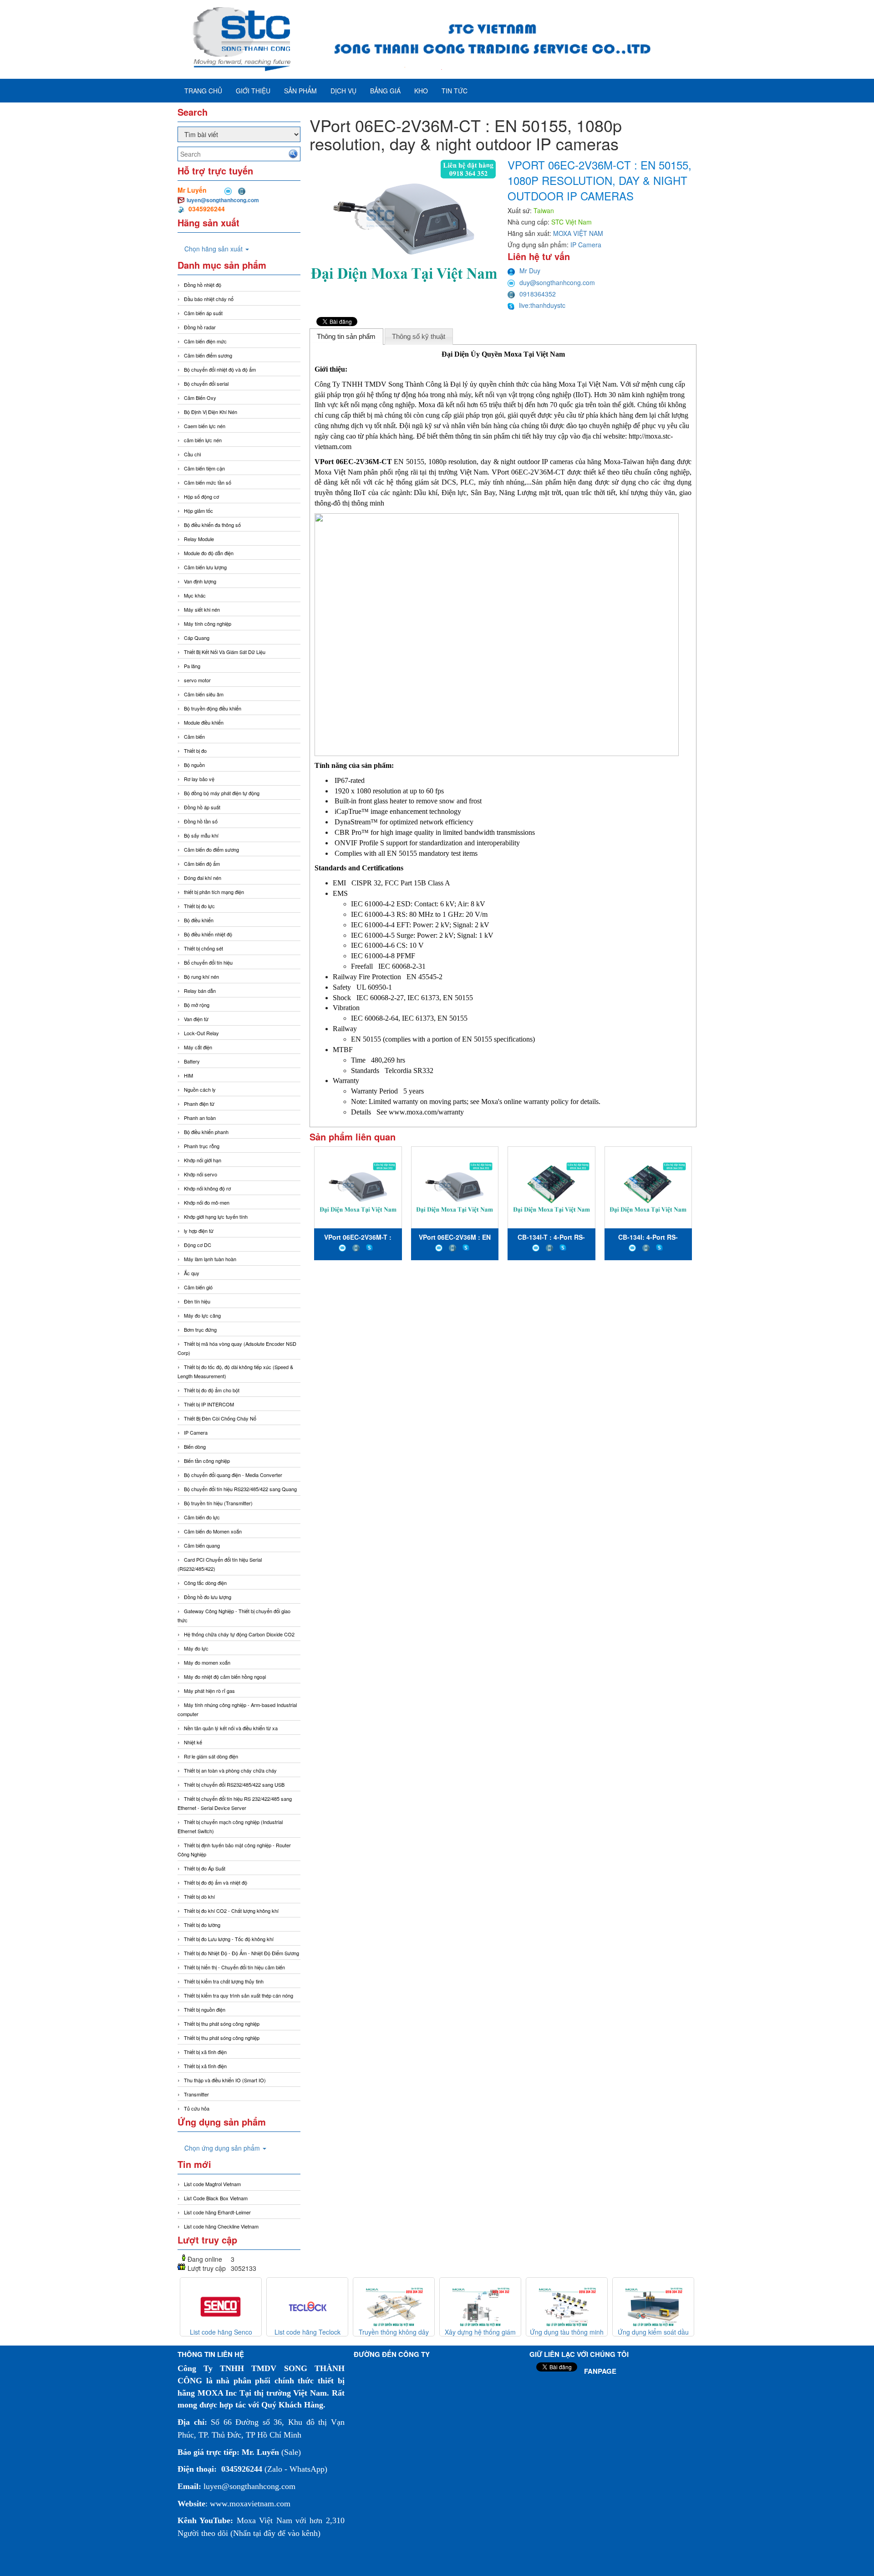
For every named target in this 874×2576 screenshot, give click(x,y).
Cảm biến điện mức (205, 341)
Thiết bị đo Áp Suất (205, 1868)
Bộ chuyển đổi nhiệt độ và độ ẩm (220, 369)
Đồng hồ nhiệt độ (203, 285)
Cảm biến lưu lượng (205, 567)
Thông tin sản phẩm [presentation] (346, 336)
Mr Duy (530, 271)
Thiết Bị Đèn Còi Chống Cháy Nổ (220, 1418)
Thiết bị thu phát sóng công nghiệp (222, 2024)
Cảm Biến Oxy (200, 398)
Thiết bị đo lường (202, 1925)
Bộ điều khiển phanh (206, 1132)
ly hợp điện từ (199, 1231)
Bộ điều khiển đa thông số (212, 525)
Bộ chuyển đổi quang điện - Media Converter (233, 1475)
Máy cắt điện (198, 1047)
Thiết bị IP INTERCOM (209, 1404)
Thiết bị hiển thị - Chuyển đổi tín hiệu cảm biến (234, 1967)
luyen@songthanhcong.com (223, 200)
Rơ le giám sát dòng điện (211, 1756)
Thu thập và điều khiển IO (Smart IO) (225, 2080)
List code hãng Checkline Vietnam (221, 2226)
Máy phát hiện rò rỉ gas (209, 1691)
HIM (188, 1075)
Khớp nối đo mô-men (207, 1202)
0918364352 (538, 294)
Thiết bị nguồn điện (205, 2009)
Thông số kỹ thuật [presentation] (419, 336)
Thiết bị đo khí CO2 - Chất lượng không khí (231, 1911)
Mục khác (195, 595)
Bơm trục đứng (200, 1329)
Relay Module (199, 539)
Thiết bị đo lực (199, 906)
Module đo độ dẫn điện (209, 553)
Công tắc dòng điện (205, 1583)
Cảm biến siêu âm (204, 694)
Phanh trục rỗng (202, 1146)
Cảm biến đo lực (202, 1517)
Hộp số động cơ (201, 496)
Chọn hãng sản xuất (214, 249)
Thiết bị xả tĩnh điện (205, 2066)
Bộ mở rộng (197, 1005)
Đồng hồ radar (200, 327)
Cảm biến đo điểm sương (211, 849)
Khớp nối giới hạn (203, 1160)
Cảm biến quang (202, 1545)
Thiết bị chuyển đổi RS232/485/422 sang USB (234, 1784)
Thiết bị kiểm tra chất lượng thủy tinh (224, 1981)
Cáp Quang (197, 638)
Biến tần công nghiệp (207, 1461)
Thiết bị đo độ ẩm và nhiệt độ (216, 1882)
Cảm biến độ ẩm (202, 864)
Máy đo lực (196, 1648)
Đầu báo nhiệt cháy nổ (209, 299)
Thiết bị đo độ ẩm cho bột (212, 1390)
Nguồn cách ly (200, 1089)
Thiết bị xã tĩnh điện (205, 2052)
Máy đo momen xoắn (207, 1662)
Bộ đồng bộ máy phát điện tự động (222, 793)
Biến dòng (195, 1446)
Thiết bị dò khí (199, 1896)
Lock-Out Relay (201, 1033)
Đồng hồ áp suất (202, 807)
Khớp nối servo (201, 1174)
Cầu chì (193, 454)
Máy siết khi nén (202, 609)
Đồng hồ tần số (201, 821)
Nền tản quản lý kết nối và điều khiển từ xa (231, 1728)
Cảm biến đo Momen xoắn (213, 1531)
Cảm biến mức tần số (208, 482)
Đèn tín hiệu (197, 1301)
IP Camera (196, 1432)
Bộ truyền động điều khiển (213, 708)
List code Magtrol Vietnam (212, 2184)
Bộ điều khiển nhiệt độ (208, 934)
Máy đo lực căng (202, 1315)
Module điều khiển (204, 722)
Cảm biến (194, 736)
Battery (192, 1061)
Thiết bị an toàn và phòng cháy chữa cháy (230, 1770)
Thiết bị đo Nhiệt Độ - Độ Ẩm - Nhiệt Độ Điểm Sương (241, 1953)
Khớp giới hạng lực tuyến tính (216, 1216)
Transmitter (196, 2094)
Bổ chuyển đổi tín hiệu (208, 962)
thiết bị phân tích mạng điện (214, 892)
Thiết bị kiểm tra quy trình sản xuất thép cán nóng (239, 1995)
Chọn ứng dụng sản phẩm (223, 2148)
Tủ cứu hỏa (197, 2108)
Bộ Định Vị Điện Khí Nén (211, 412)
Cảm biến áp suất (203, 313)
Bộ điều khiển (199, 920)
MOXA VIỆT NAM (578, 233)
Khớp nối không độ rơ (207, 1188)
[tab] (346, 337)
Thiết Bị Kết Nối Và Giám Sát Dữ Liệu (225, 652)
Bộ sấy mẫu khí (201, 835)
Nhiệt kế (193, 1742)
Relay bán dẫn (200, 991)
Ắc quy (192, 1273)
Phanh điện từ (199, 1104)
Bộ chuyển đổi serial (206, 383)
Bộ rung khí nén (201, 976)
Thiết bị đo (195, 751)
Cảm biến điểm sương (208, 355)
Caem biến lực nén (205, 426)
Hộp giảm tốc (198, 511)
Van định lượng (200, 581)
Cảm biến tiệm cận (204, 468)
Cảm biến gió (198, 1287)
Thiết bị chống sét (203, 948)
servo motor (197, 680)
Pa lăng (192, 666)
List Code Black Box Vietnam (216, 2198)
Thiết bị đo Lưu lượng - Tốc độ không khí (229, 1939)
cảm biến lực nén (203, 440)
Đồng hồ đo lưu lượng (208, 1597)
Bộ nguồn (194, 765)
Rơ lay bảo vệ (199, 779)
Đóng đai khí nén (203, 878)
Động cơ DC (198, 1245)
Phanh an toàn (200, 1118)
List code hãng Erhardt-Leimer (217, 2212)
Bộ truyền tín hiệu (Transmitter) (218, 1503)
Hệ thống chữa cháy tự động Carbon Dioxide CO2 (239, 1634)
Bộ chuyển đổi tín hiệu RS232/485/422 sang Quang (240, 1489)
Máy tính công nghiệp (208, 624)
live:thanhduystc (542, 305)
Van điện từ (196, 1019)
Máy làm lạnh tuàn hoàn (210, 1259)
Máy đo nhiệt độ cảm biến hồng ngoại (225, 1676)
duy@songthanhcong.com (557, 282)
